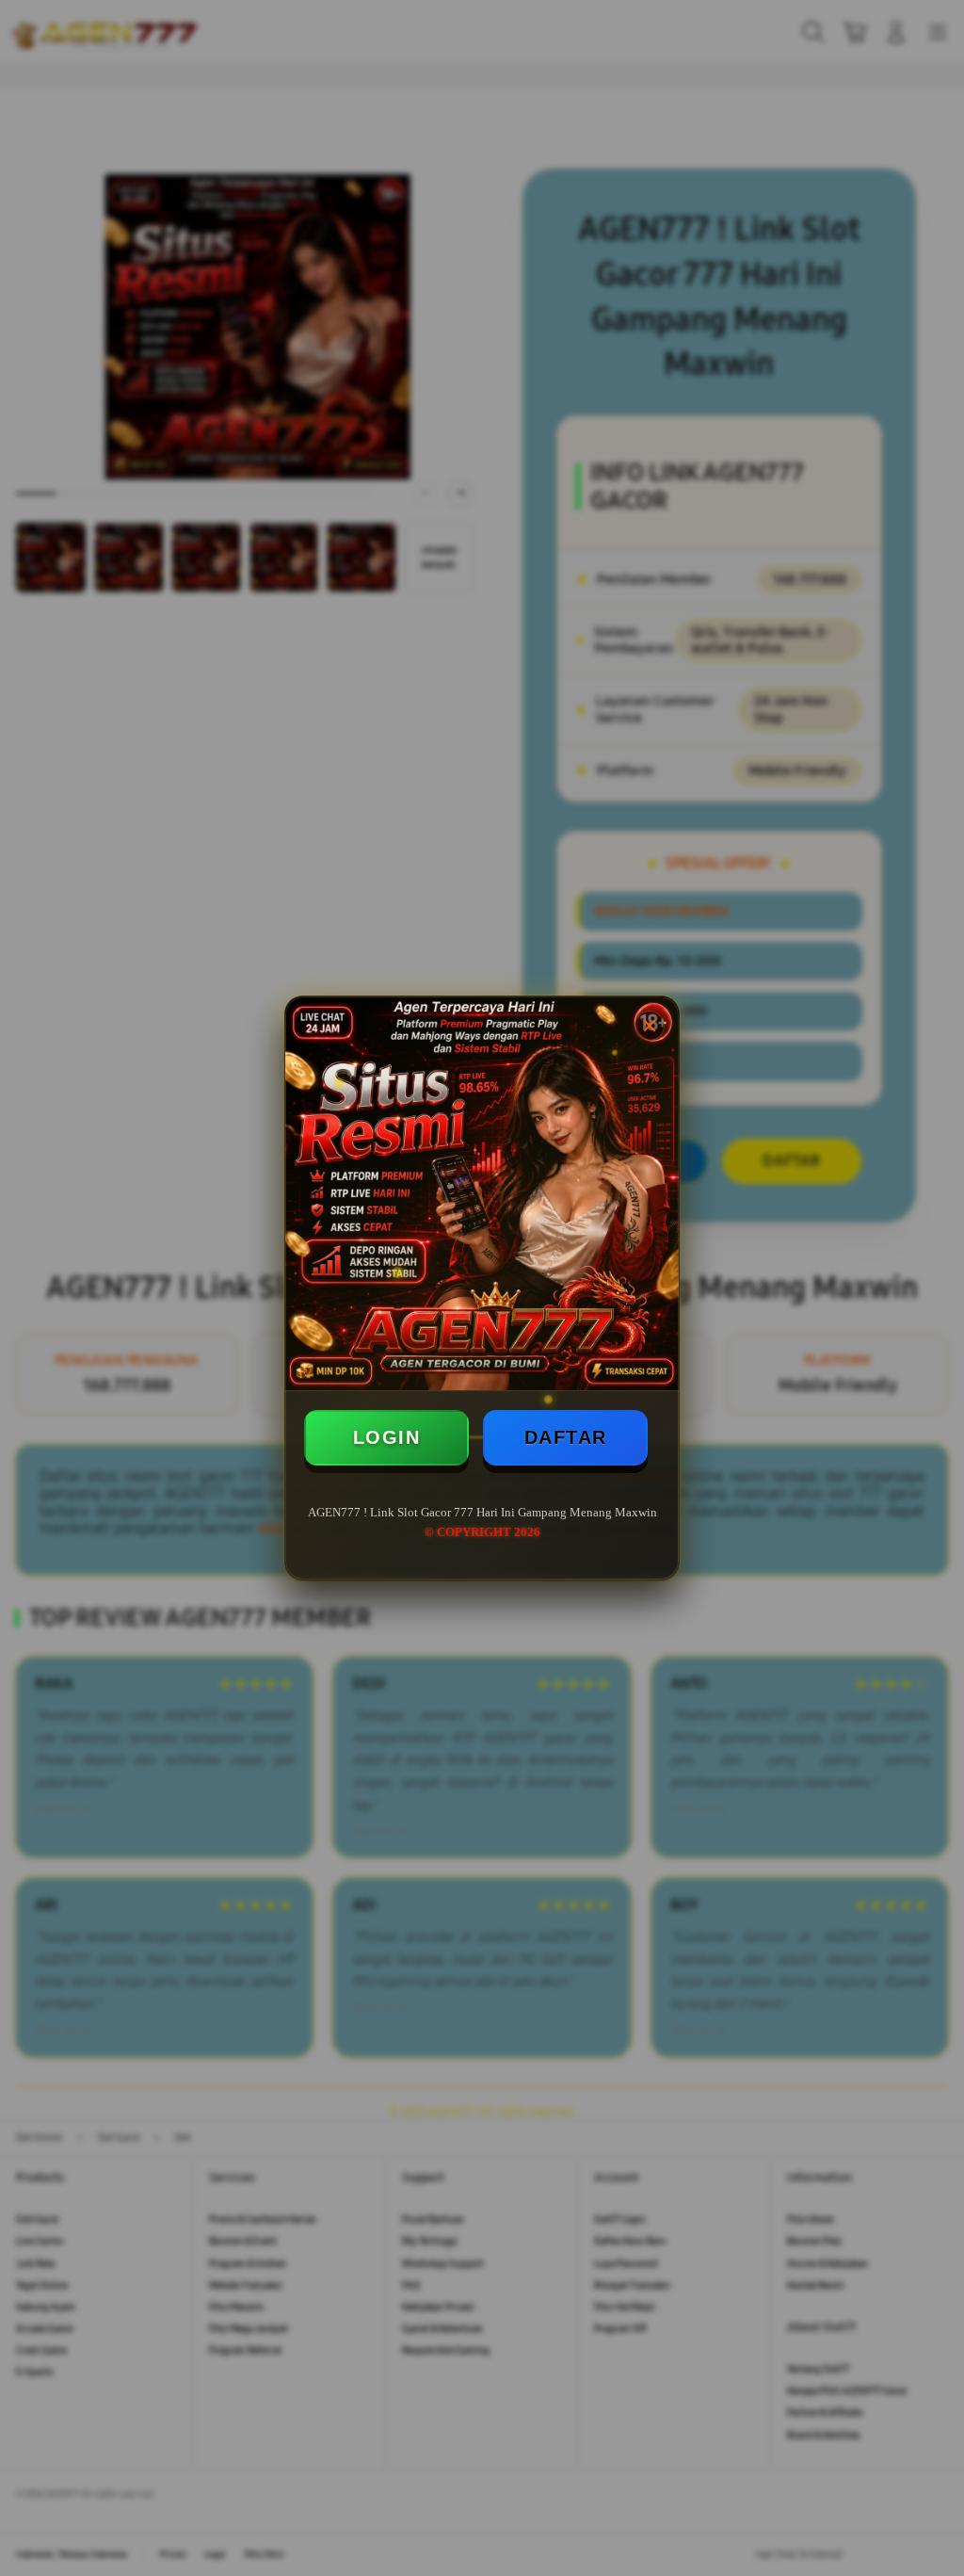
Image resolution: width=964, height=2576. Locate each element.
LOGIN (387, 1437)
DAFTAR (566, 1437)
